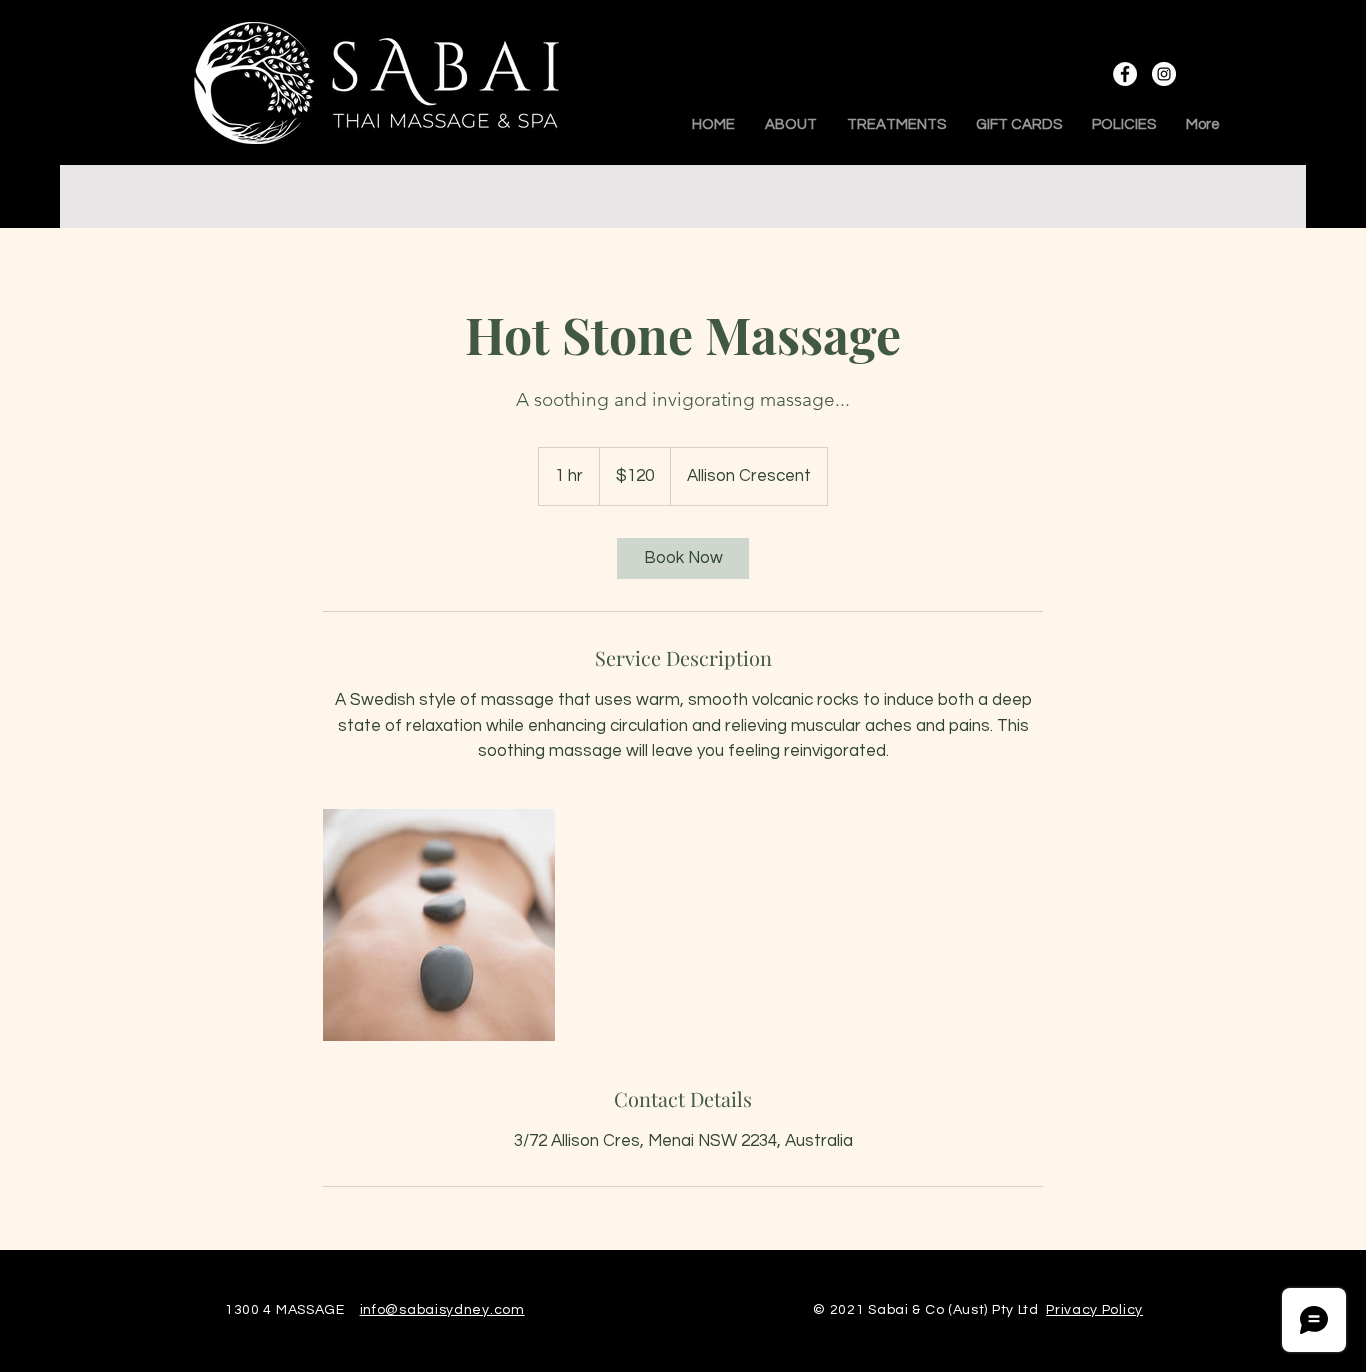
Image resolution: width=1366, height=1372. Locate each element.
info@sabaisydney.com (442, 1310)
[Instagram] (1164, 74)
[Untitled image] (439, 925)
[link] (683, 558)
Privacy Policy (1094, 1310)
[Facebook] (1125, 74)
